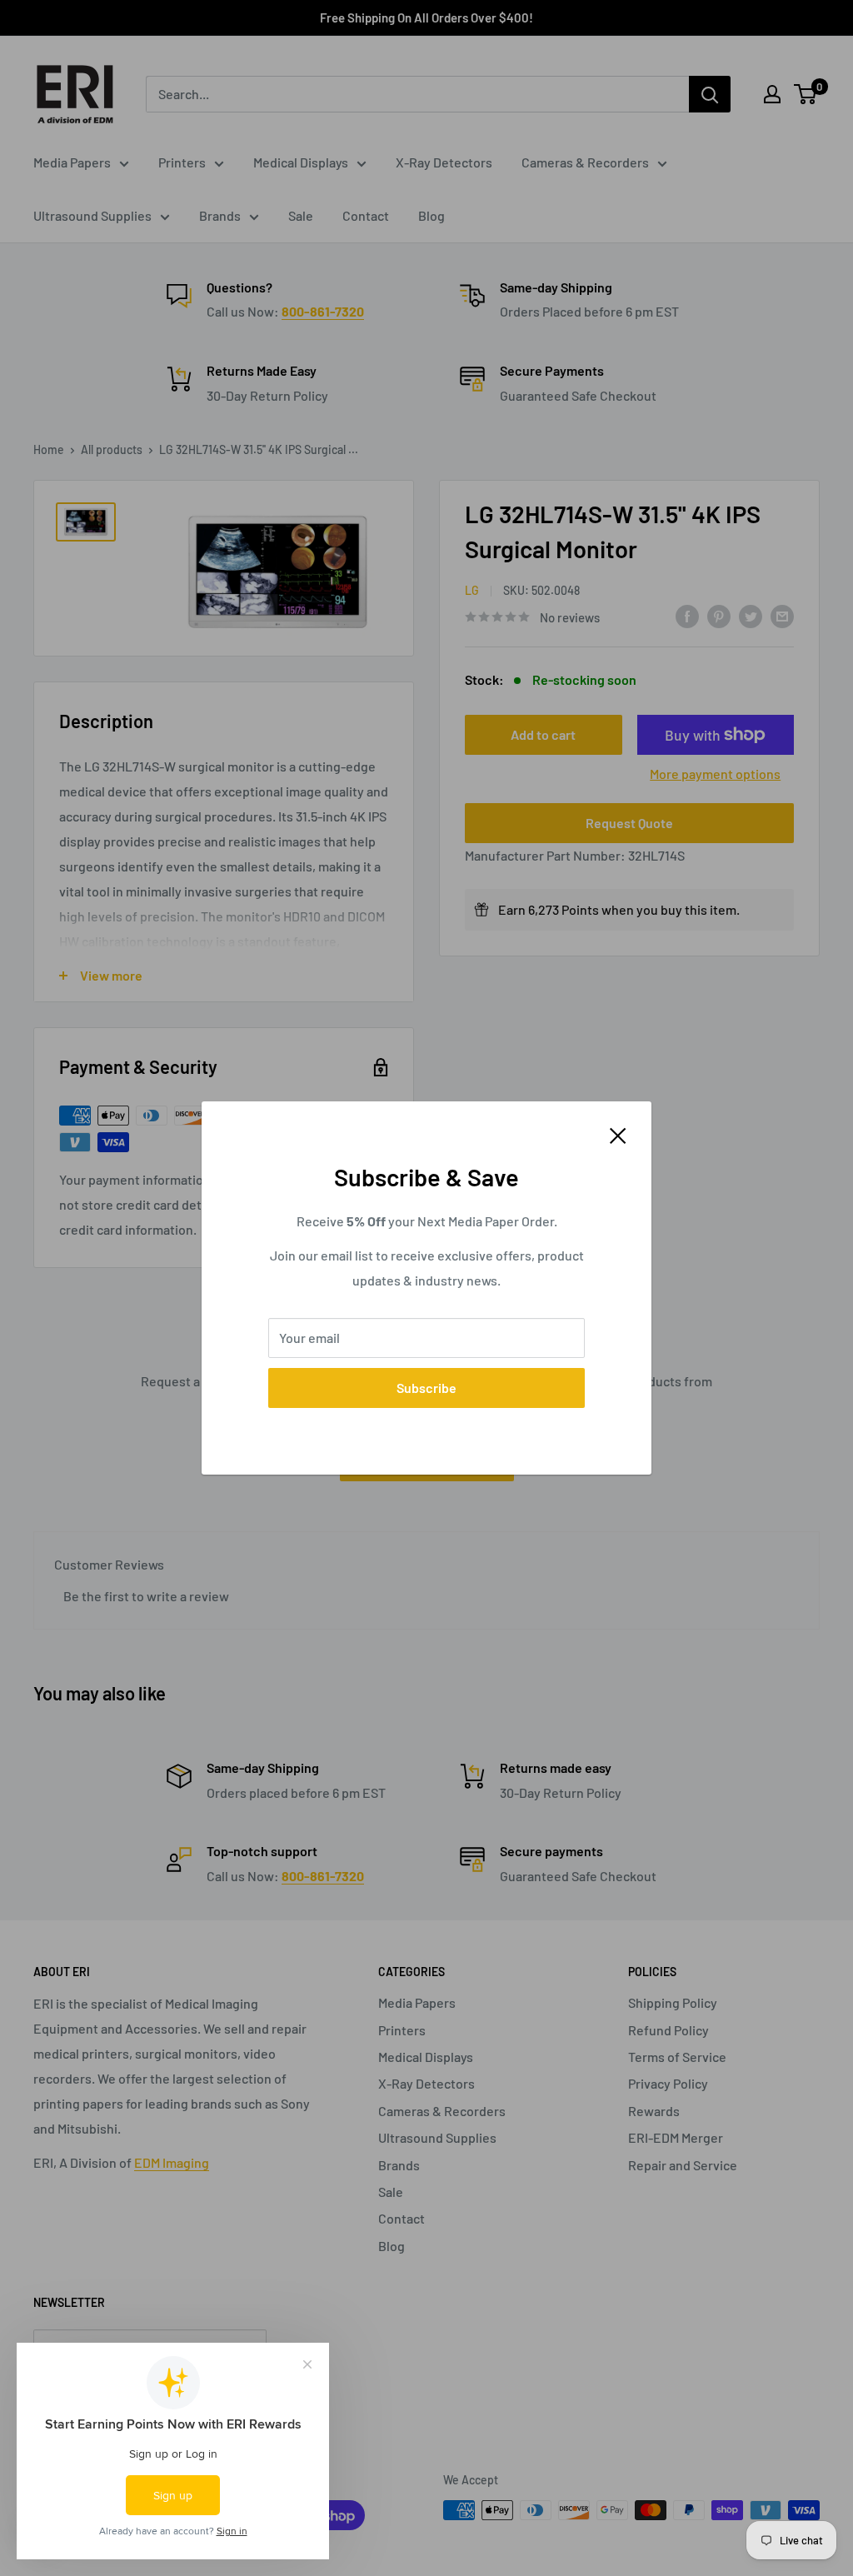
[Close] (618, 1134)
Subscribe (426, 1388)
